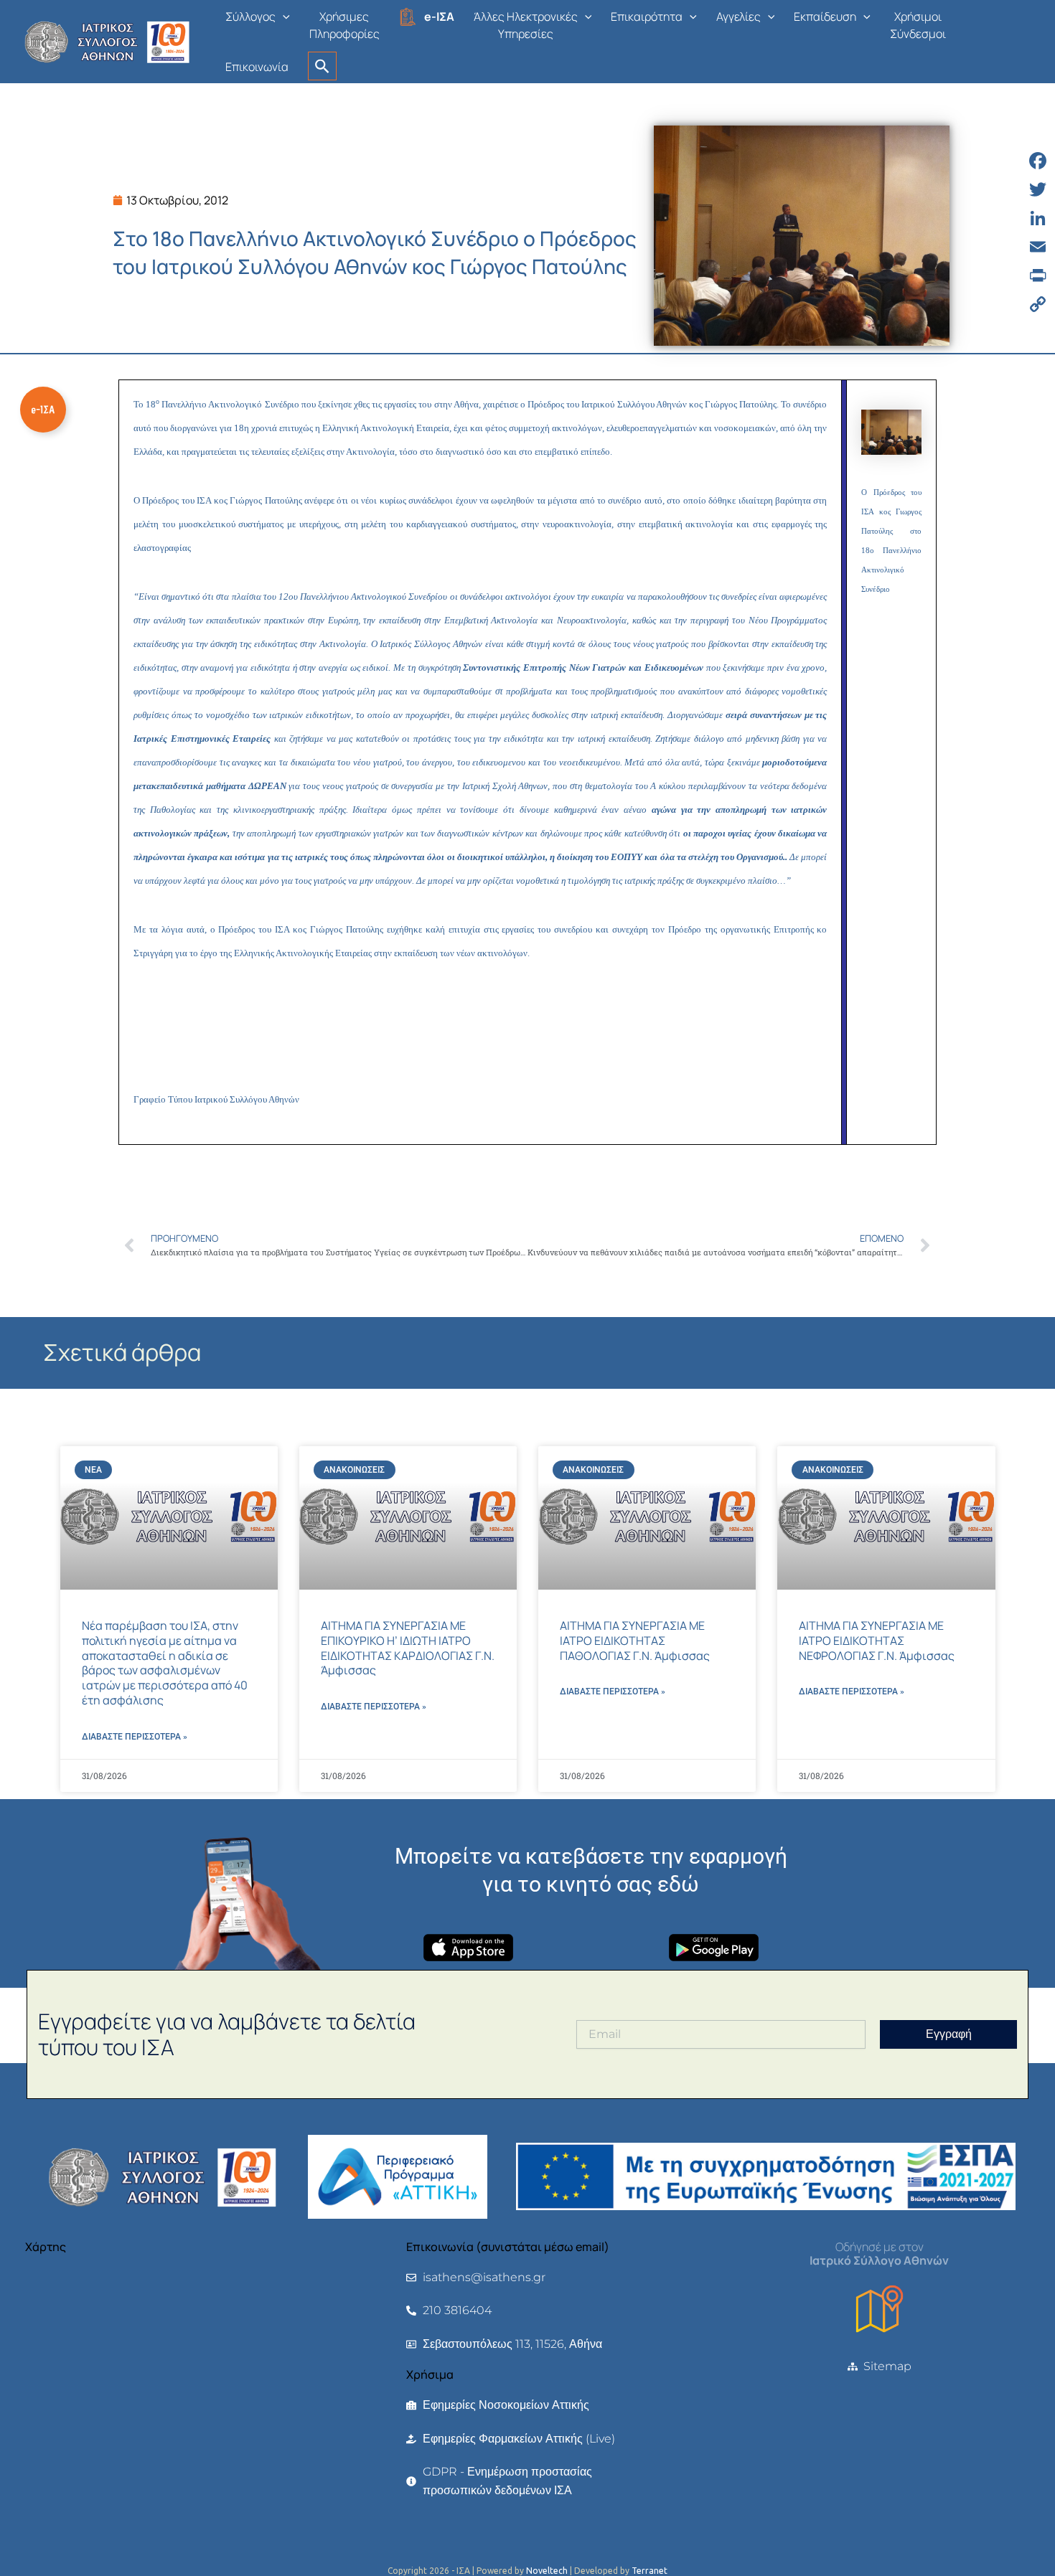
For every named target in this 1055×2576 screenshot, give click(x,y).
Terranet (650, 2571)
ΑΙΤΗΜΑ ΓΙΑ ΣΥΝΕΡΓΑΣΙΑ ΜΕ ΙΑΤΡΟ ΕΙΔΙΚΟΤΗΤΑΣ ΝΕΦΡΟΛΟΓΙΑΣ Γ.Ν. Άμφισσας (877, 1641)
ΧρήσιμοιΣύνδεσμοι (918, 25)
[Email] (1038, 247)
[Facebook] (1038, 161)
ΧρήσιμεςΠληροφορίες (344, 25)
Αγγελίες (738, 16)
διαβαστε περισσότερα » (135, 1737)
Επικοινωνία (257, 67)
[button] (283, 16)
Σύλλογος (250, 16)
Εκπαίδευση (825, 16)
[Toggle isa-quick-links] (43, 410)
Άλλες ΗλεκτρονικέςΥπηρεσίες (526, 25)
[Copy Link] (1038, 304)
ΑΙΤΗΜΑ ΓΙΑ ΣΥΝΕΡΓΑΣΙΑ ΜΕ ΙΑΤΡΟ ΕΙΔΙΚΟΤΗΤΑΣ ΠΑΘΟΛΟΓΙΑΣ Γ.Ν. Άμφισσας (635, 1641)
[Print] (1038, 275)
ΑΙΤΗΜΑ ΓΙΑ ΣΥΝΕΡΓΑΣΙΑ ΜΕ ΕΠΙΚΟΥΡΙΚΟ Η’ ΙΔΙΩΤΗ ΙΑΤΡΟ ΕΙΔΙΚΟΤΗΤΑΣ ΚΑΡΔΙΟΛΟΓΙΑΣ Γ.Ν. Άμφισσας (408, 1648)
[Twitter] (1038, 189)
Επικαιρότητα (647, 16)
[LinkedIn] (1038, 218)
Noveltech (547, 2571)
